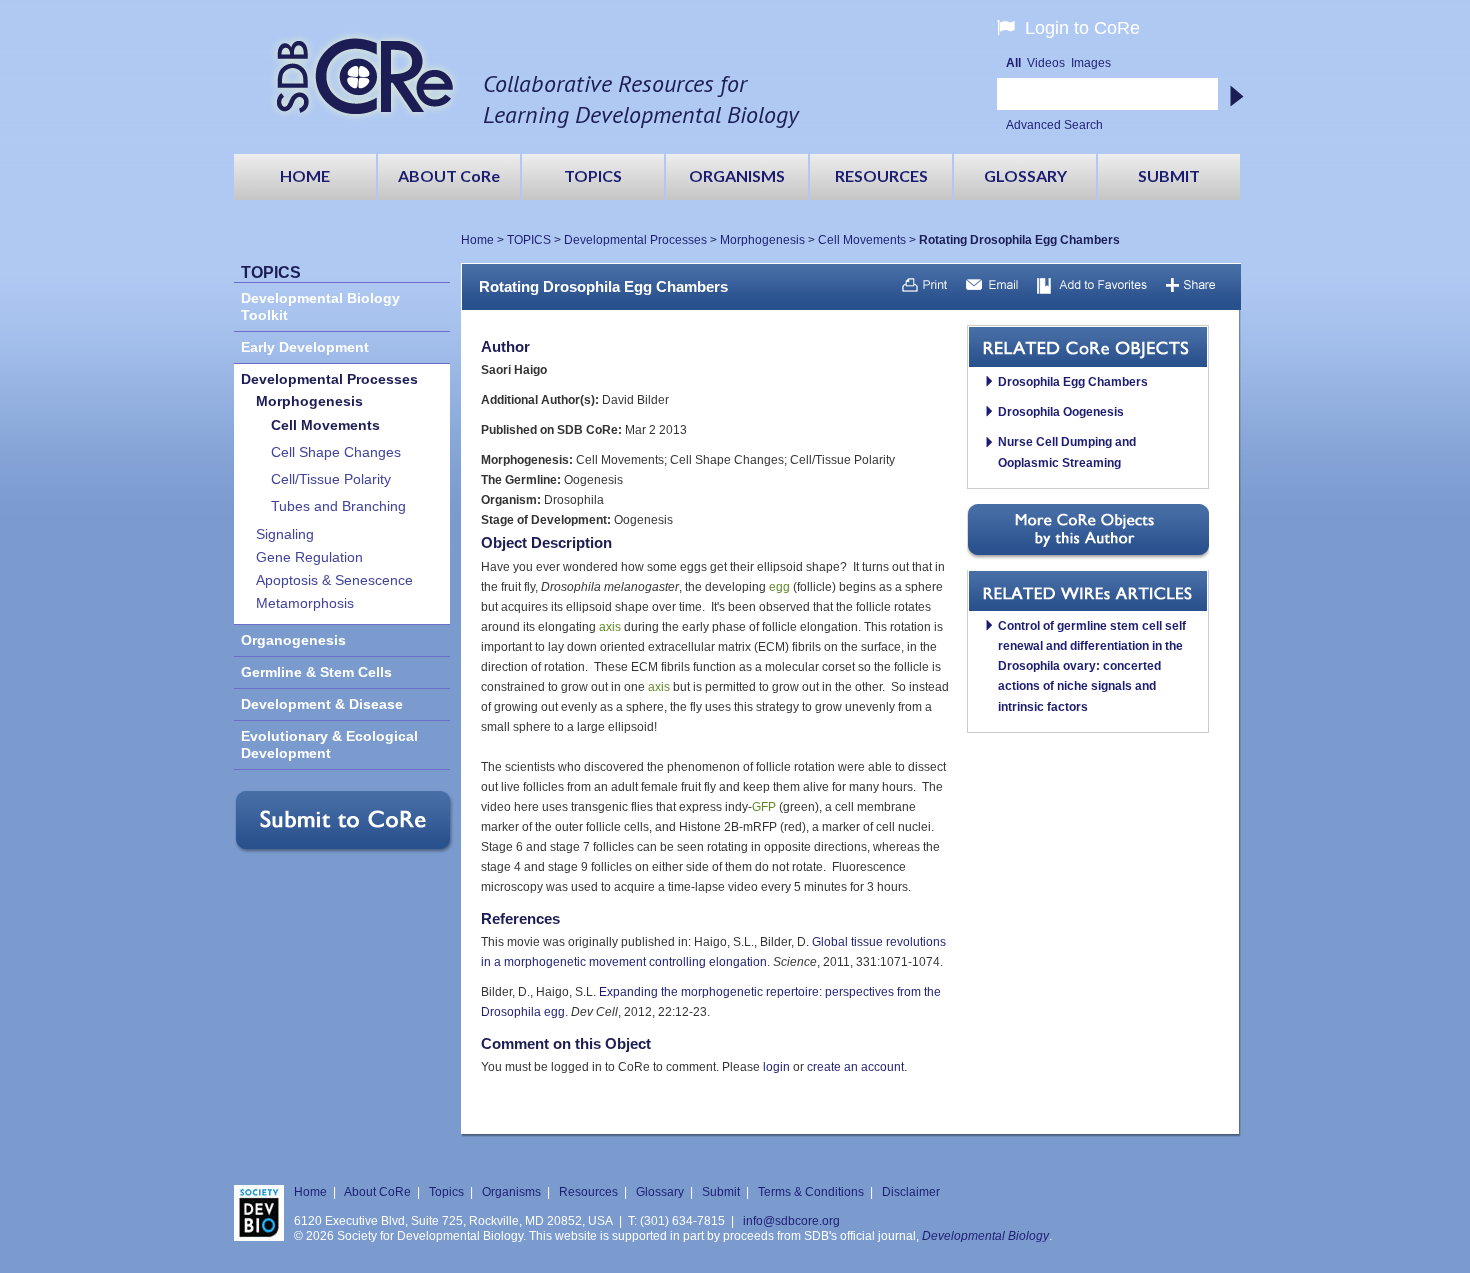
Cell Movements (862, 240)
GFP (764, 807)
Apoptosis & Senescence (334, 580)
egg (779, 587)
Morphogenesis (762, 240)
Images (1091, 63)
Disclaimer (911, 1192)
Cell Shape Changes (336, 452)
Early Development (305, 347)
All (1013, 63)
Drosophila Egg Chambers (1073, 382)
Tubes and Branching (338, 506)
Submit (721, 1192)
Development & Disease (322, 704)
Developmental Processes (635, 240)
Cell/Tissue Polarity (331, 479)
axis (610, 627)
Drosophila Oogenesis (1061, 412)
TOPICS (529, 240)
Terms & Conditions (811, 1192)
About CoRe (377, 1192)
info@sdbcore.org (791, 1221)
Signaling (285, 534)
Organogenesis (293, 640)
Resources (588, 1192)
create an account (855, 1067)
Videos (1046, 63)
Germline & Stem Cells (316, 672)
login (776, 1067)
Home (477, 240)
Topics (446, 1192)
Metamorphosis (305, 603)
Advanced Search (1054, 125)
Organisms (511, 1192)
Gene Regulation (309, 557)
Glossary (660, 1192)
